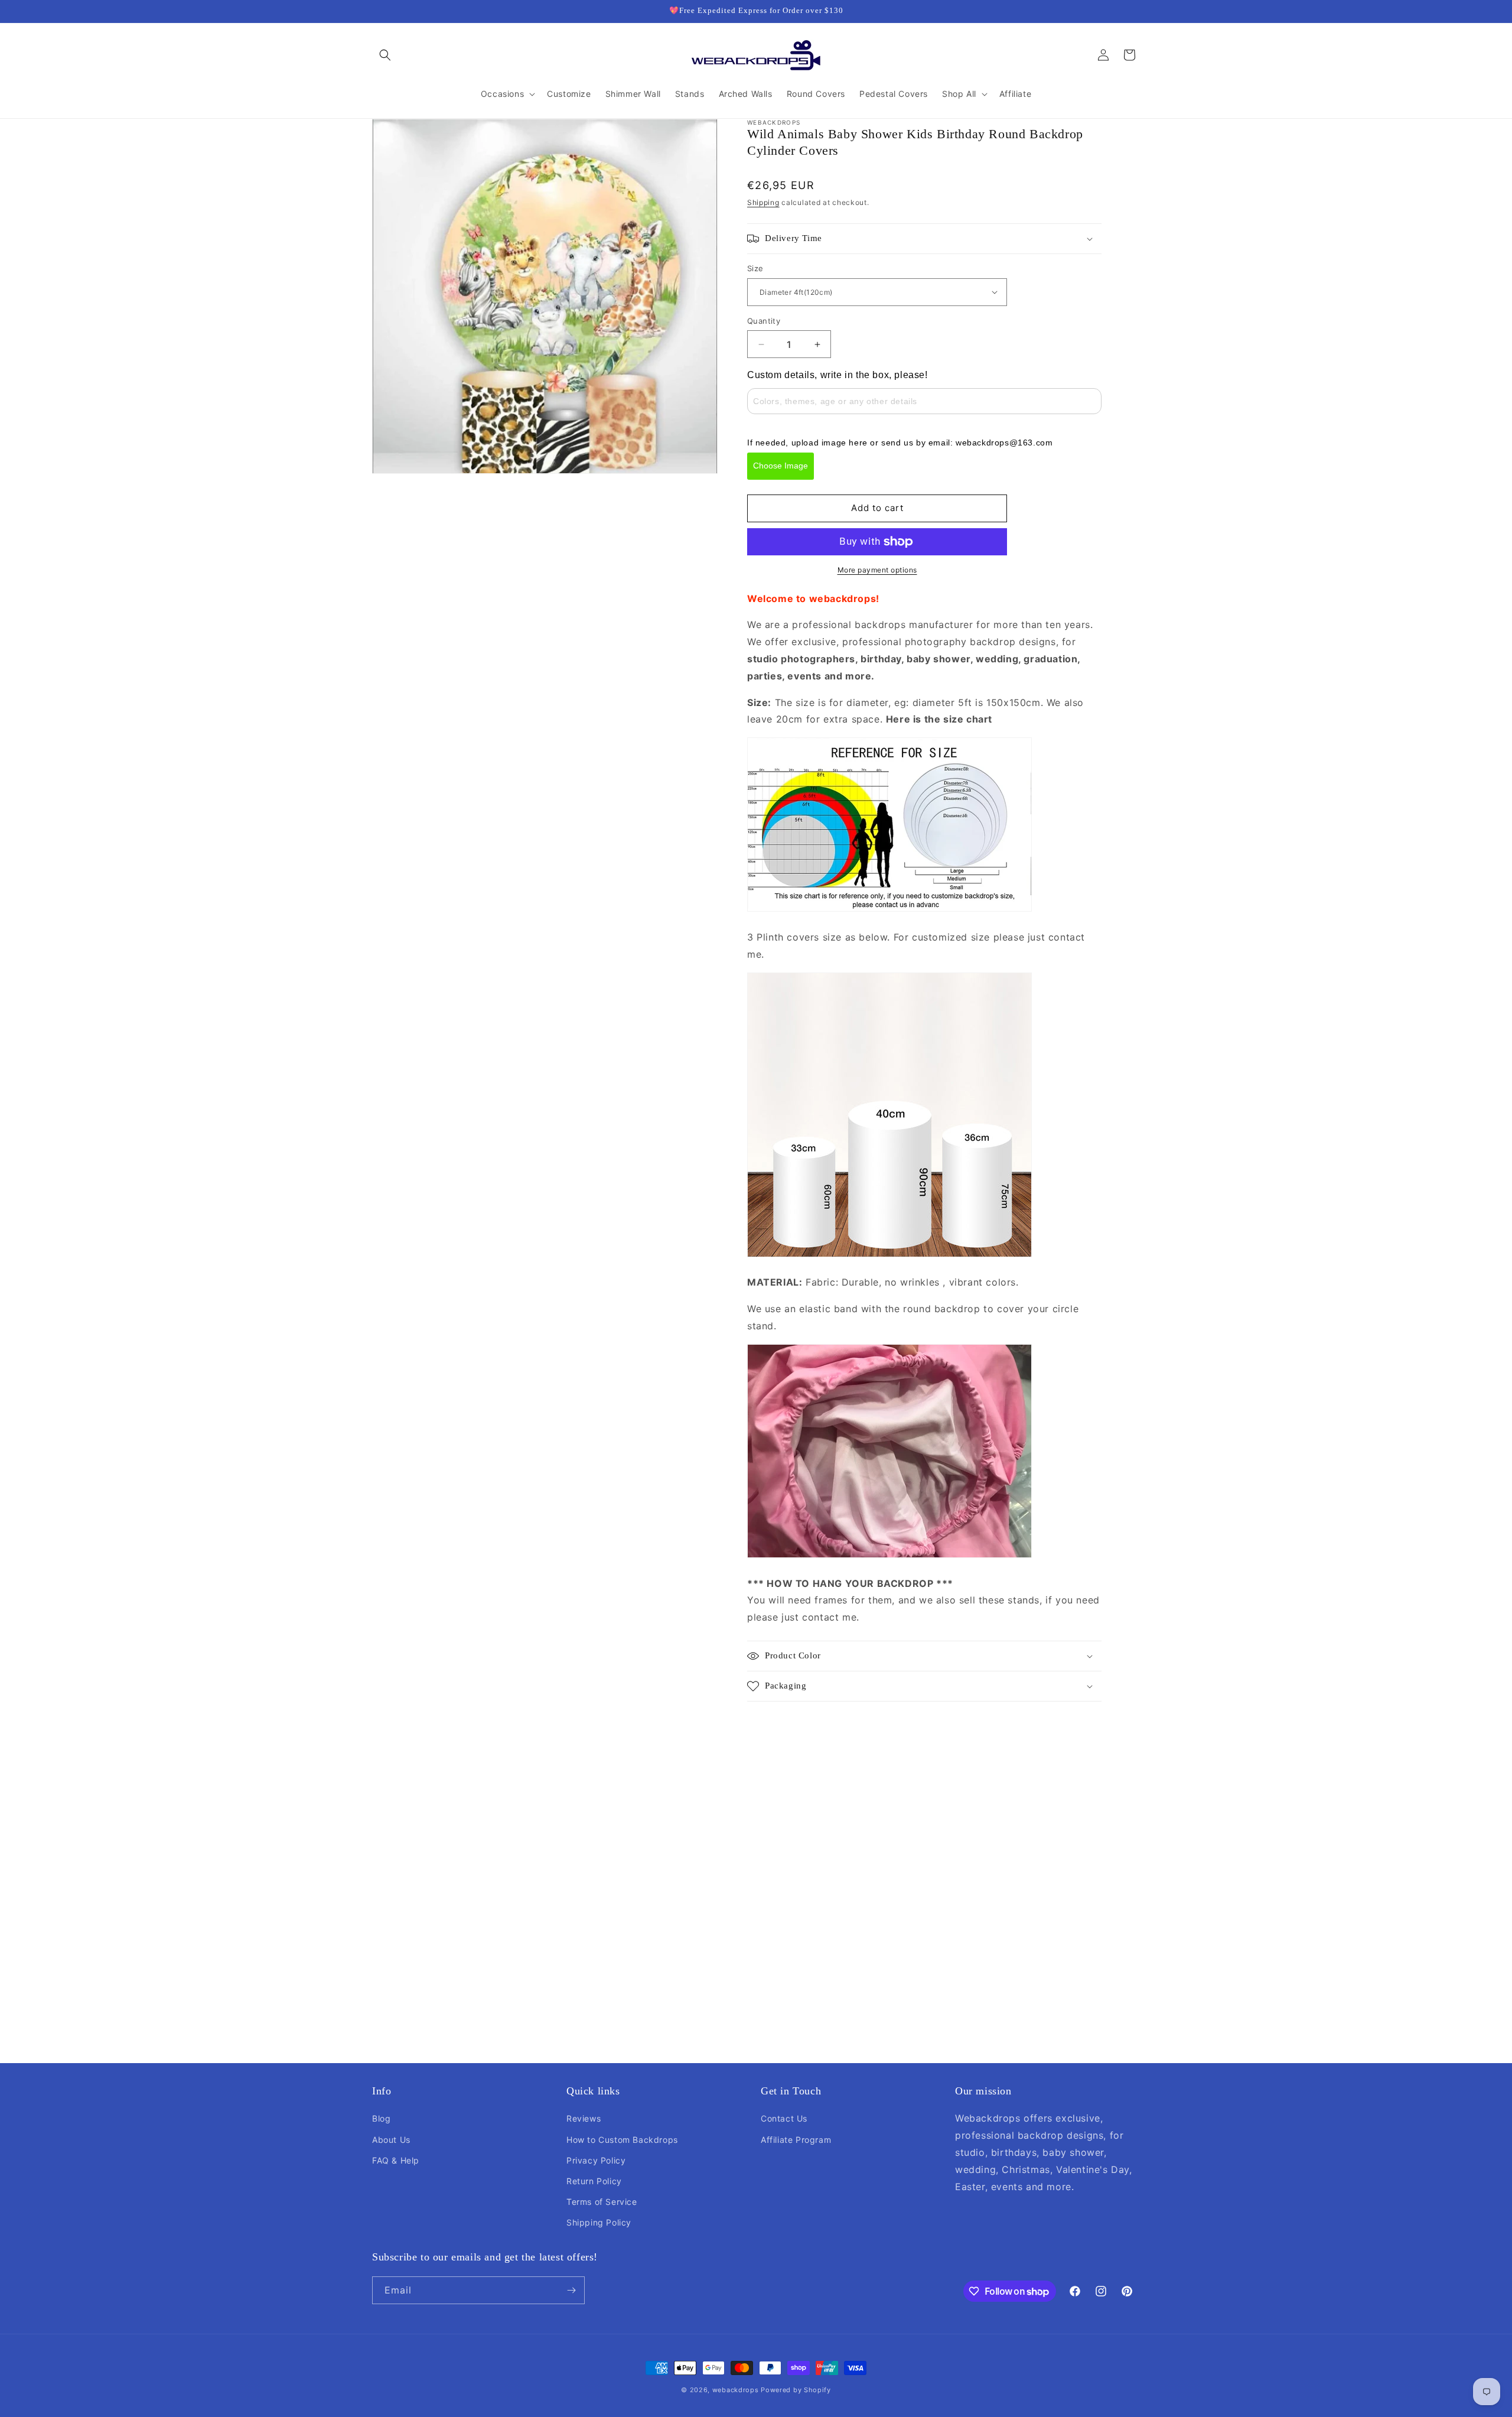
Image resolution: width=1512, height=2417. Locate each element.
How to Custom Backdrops (622, 2140)
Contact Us (784, 2118)
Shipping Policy (599, 2222)
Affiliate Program (796, 2140)
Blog (381, 2118)
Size (755, 268)
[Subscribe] (571, 2290)
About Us (391, 2140)
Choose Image (781, 466)
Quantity (764, 321)
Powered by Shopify (796, 2390)
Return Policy (594, 2181)
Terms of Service (602, 2202)
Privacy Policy (596, 2160)
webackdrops (736, 2390)
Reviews (584, 2118)
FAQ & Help (396, 2160)
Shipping (763, 202)
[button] (385, 55)
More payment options (877, 570)
